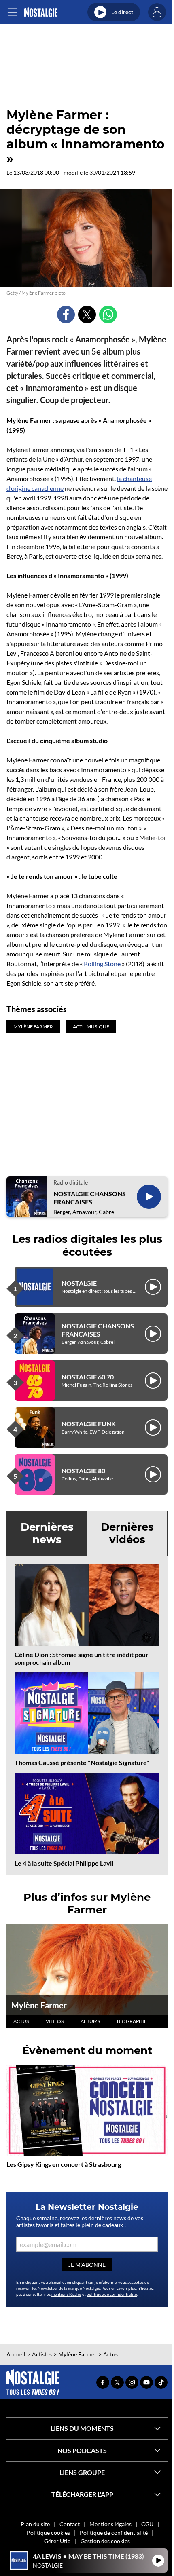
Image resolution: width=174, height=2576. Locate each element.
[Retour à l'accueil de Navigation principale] (41, 12)
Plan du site (35, 2524)
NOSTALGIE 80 (83, 1471)
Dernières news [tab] (47, 1533)
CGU (147, 2524)
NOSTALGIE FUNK (89, 1424)
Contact (70, 2524)
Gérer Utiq (57, 2541)
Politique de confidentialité (114, 2533)
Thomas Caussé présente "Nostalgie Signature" (82, 1762)
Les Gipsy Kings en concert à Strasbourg (64, 2164)
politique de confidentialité (112, 2294)
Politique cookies (48, 2533)
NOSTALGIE (79, 1283)
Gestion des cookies (105, 2541)
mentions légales (66, 2294)
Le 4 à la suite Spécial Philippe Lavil (64, 1863)
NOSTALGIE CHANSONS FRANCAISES (90, 1197)
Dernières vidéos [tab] (127, 1533)
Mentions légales (110, 2524)
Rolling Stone (103, 964)
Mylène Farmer (39, 2005)
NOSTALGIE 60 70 (88, 1377)
